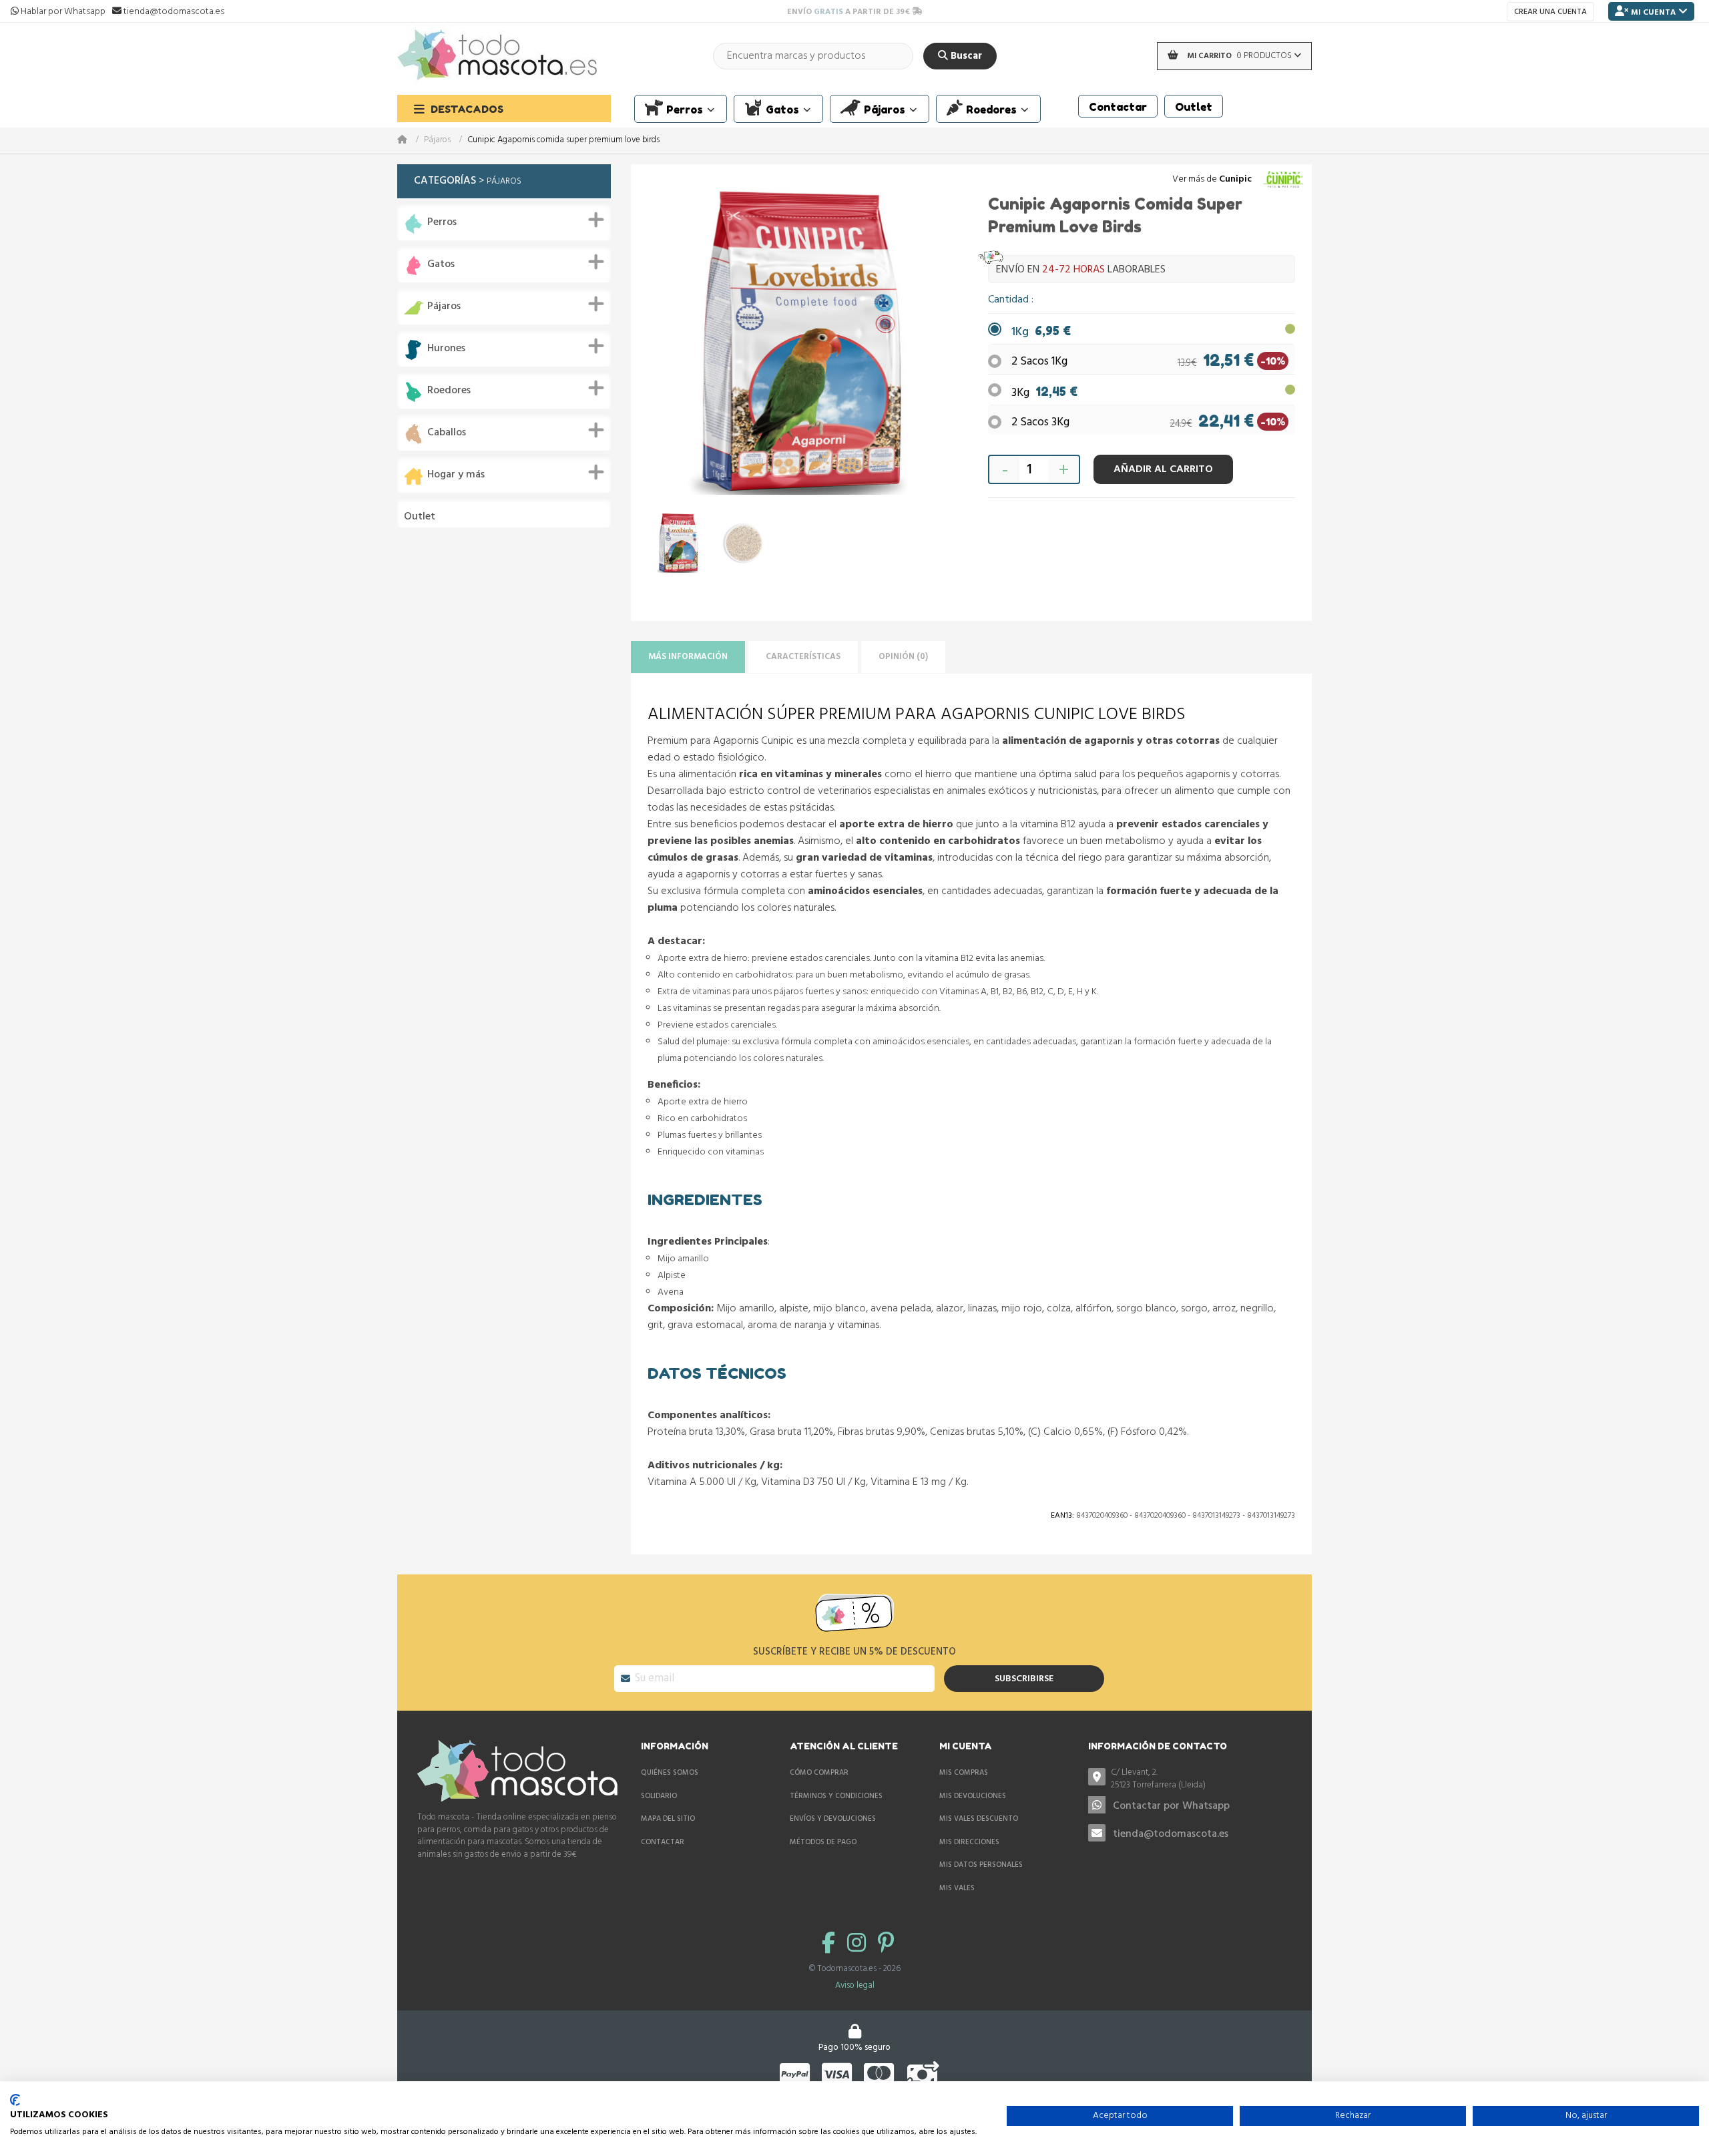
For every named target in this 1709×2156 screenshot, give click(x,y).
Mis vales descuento (979, 1819)
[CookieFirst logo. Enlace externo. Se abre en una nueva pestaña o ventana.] (15, 2100)
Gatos (441, 265)
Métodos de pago (823, 1842)
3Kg (1044, 393)
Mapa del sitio (668, 1819)
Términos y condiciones (836, 1796)
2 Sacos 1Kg (1039, 362)
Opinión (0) (903, 657)
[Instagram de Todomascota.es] (859, 1945)
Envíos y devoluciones (833, 1819)
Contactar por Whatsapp (1171, 1806)
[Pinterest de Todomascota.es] (886, 1945)
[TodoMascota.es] (497, 56)
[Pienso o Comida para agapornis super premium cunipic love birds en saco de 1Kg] (678, 543)
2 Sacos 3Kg (1040, 422)
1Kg (1041, 332)
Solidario (659, 1796)
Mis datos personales (981, 1865)
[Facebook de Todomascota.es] (831, 1945)
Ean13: (1062, 1516)
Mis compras (964, 1773)
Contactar (663, 1842)
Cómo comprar (819, 1773)
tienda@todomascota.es (1171, 1834)
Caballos (447, 433)
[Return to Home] (411, 141)
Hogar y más (456, 475)
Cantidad (1010, 300)
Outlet (420, 517)
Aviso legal (855, 1985)
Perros (442, 223)
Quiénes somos (670, 1773)
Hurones (446, 349)
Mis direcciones (969, 1842)
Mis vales (957, 1888)
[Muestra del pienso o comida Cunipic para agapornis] (744, 543)
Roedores (449, 391)
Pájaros (437, 141)
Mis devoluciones (973, 1796)
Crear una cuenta (1550, 12)
